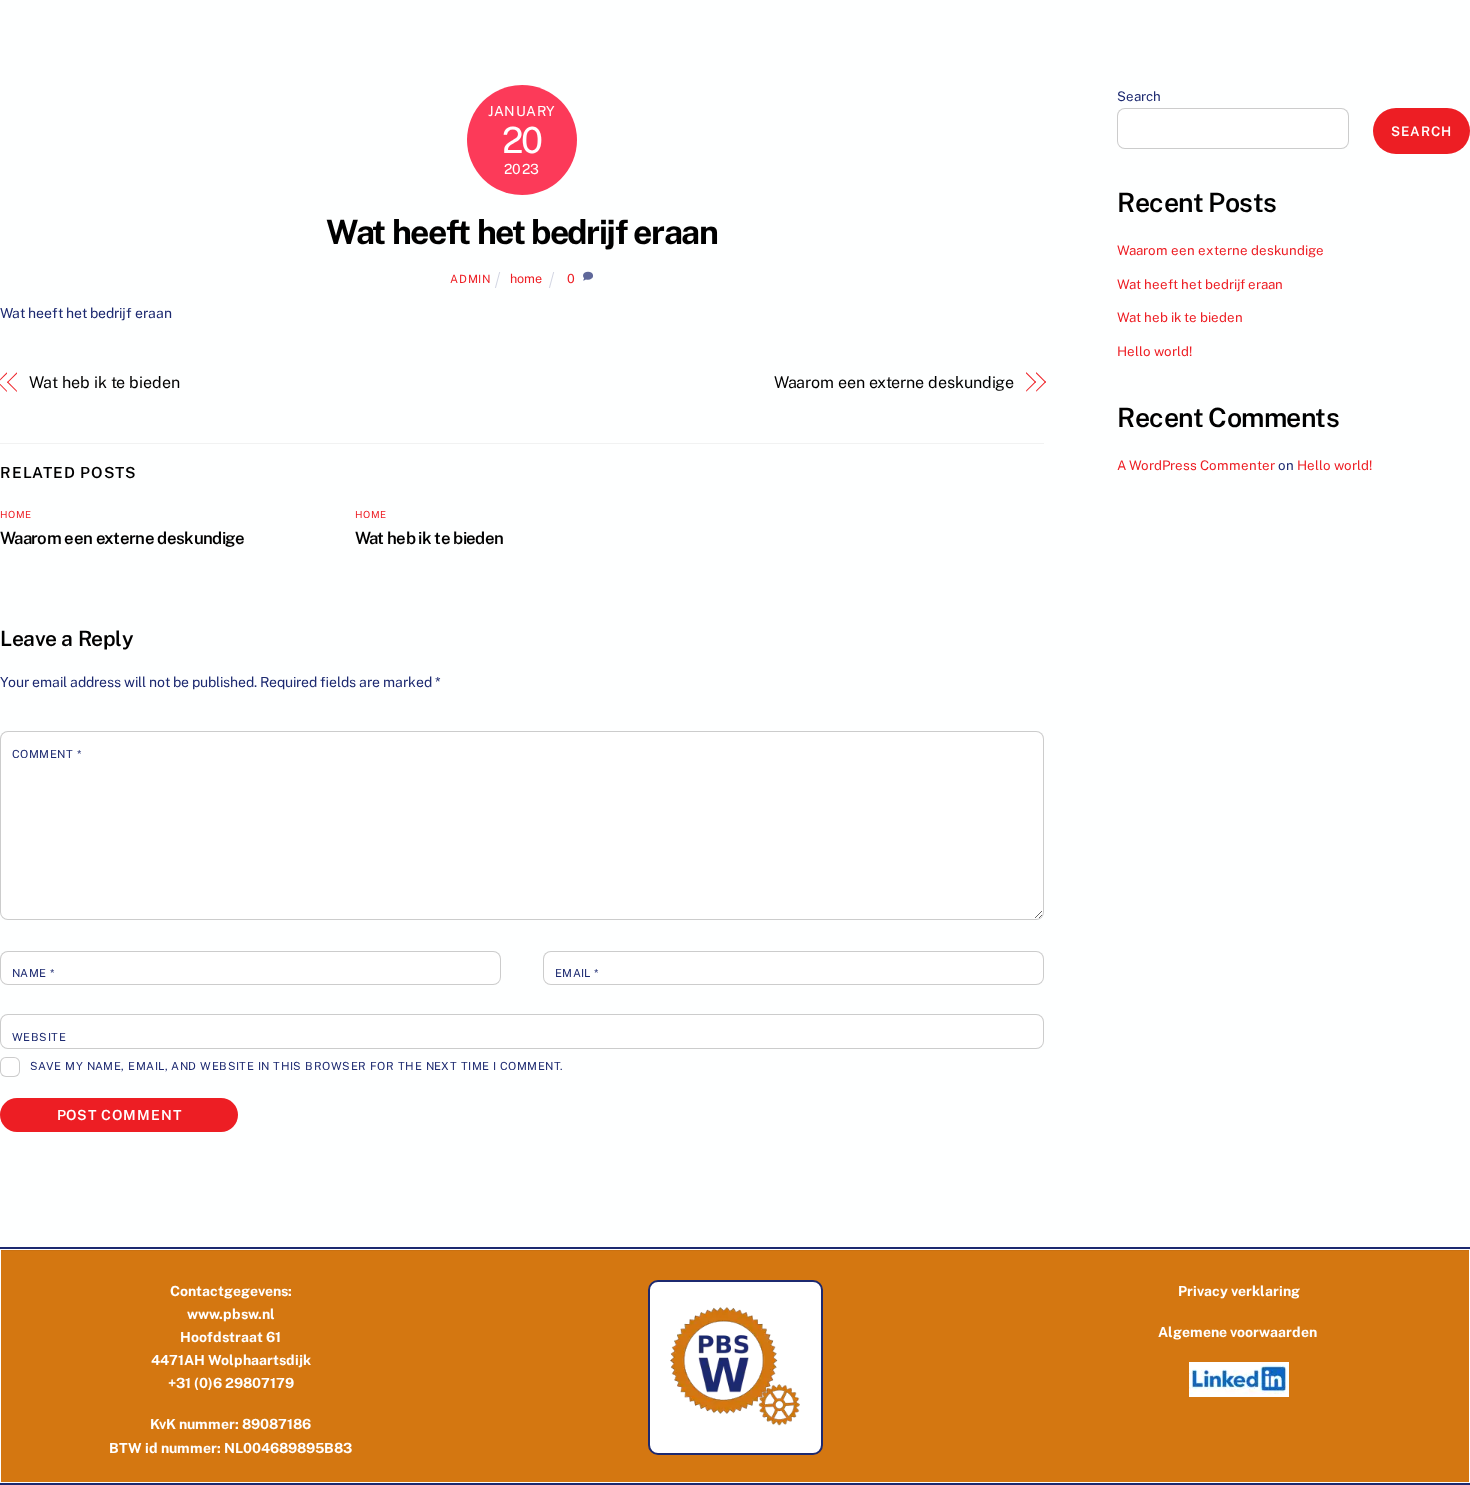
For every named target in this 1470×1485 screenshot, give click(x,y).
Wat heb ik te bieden (104, 382)
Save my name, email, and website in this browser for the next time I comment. (297, 1066)
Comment (46, 754)
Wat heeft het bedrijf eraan (522, 232)
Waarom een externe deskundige (894, 382)
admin (470, 279)
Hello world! (1154, 351)
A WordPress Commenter (1196, 465)
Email (577, 973)
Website (39, 1037)
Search (1139, 96)
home (526, 278)
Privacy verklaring (1239, 1291)
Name (33, 973)
